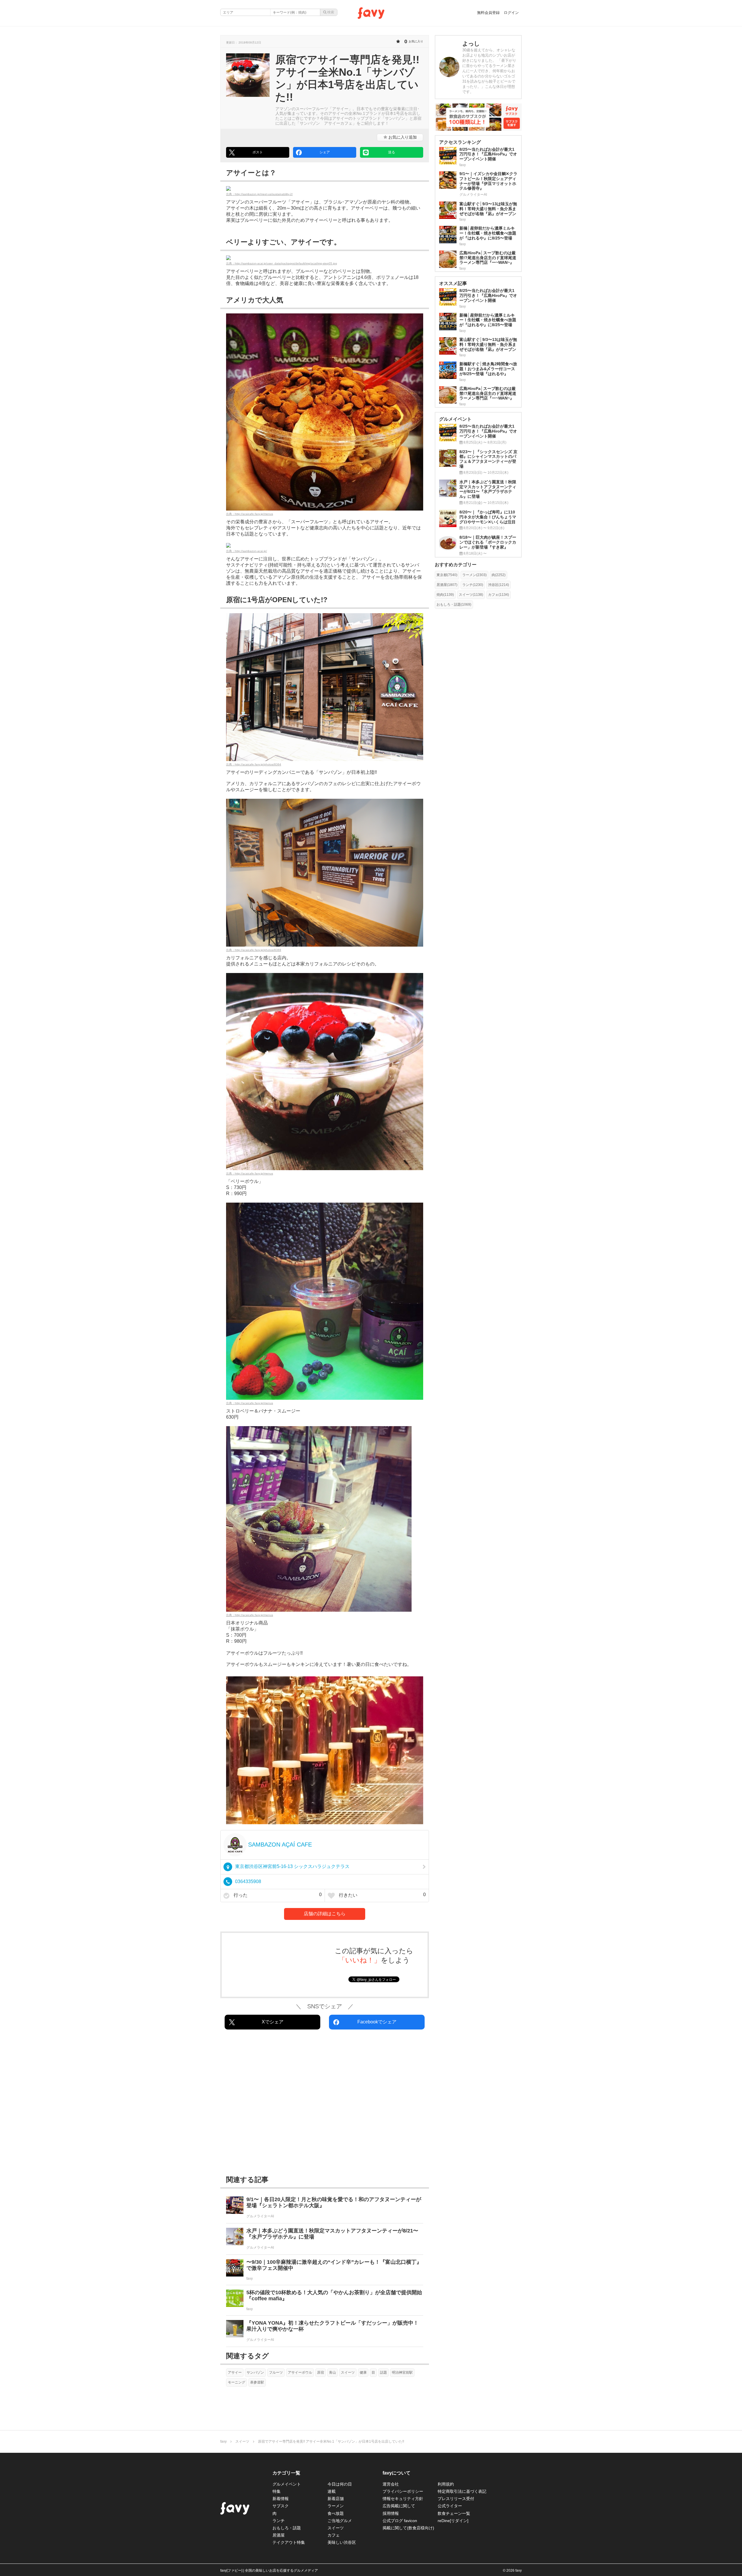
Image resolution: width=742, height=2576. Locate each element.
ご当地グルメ (340, 2521)
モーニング (237, 2382)
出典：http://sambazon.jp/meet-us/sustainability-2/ (259, 194)
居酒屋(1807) (447, 585)
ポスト (258, 152)
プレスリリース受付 (456, 2499)
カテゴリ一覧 (286, 2473)
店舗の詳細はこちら (325, 1914)
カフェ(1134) (499, 595)
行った (277, 1895)
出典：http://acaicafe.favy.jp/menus (250, 514)
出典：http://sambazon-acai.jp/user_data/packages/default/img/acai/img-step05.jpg (282, 263)
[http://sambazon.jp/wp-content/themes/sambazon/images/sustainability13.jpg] (325, 545)
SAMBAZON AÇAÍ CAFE (280, 1845)
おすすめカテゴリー (456, 565)
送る (392, 152)
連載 (332, 2491)
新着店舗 (336, 2499)
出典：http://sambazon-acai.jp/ (247, 551)
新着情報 (281, 2499)
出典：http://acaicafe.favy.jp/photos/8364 (254, 764)
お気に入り (402, 137)
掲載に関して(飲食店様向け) (408, 2528)
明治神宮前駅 (402, 2372)
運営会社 (391, 2484)
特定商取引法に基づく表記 (462, 2491)
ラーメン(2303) (474, 575)
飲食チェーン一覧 (454, 2513)
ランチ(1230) (473, 585)
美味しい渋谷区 (342, 2542)
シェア (325, 152)
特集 (277, 2491)
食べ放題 (336, 2513)
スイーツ (348, 2372)
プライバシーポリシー (403, 2491)
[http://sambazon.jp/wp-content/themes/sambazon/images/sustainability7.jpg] (325, 188)
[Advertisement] (325, 2104)
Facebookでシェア (377, 2022)
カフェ (334, 2535)
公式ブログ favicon (400, 2521)
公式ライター (450, 2506)
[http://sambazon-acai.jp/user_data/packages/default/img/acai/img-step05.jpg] (325, 258)
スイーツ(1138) (471, 595)
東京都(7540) (447, 575)
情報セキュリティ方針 (403, 2499)
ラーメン (336, 2506)
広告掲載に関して (399, 2506)
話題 (383, 2372)
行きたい (382, 1895)
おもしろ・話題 (287, 2528)
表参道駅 (257, 2382)
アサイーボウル (300, 2372)
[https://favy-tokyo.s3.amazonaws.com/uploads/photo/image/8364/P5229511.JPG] (325, 687)
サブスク (281, 2506)
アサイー (235, 2372)
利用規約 (446, 2484)
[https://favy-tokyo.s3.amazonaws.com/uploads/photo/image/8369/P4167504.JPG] (325, 873)
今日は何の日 (340, 2484)
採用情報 (391, 2513)
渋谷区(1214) (499, 585)
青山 (332, 2372)
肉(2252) (499, 575)
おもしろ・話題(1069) (454, 604)
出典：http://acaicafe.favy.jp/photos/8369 (254, 950)
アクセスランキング (460, 142)
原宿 (321, 2372)
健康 (363, 2372)
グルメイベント (287, 2484)
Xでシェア (273, 2022)
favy (223, 2441)
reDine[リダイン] (453, 2521)
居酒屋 (279, 2535)
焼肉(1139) (445, 595)
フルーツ (276, 2372)
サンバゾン (255, 2372)
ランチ (279, 2521)
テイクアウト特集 (289, 2542)
